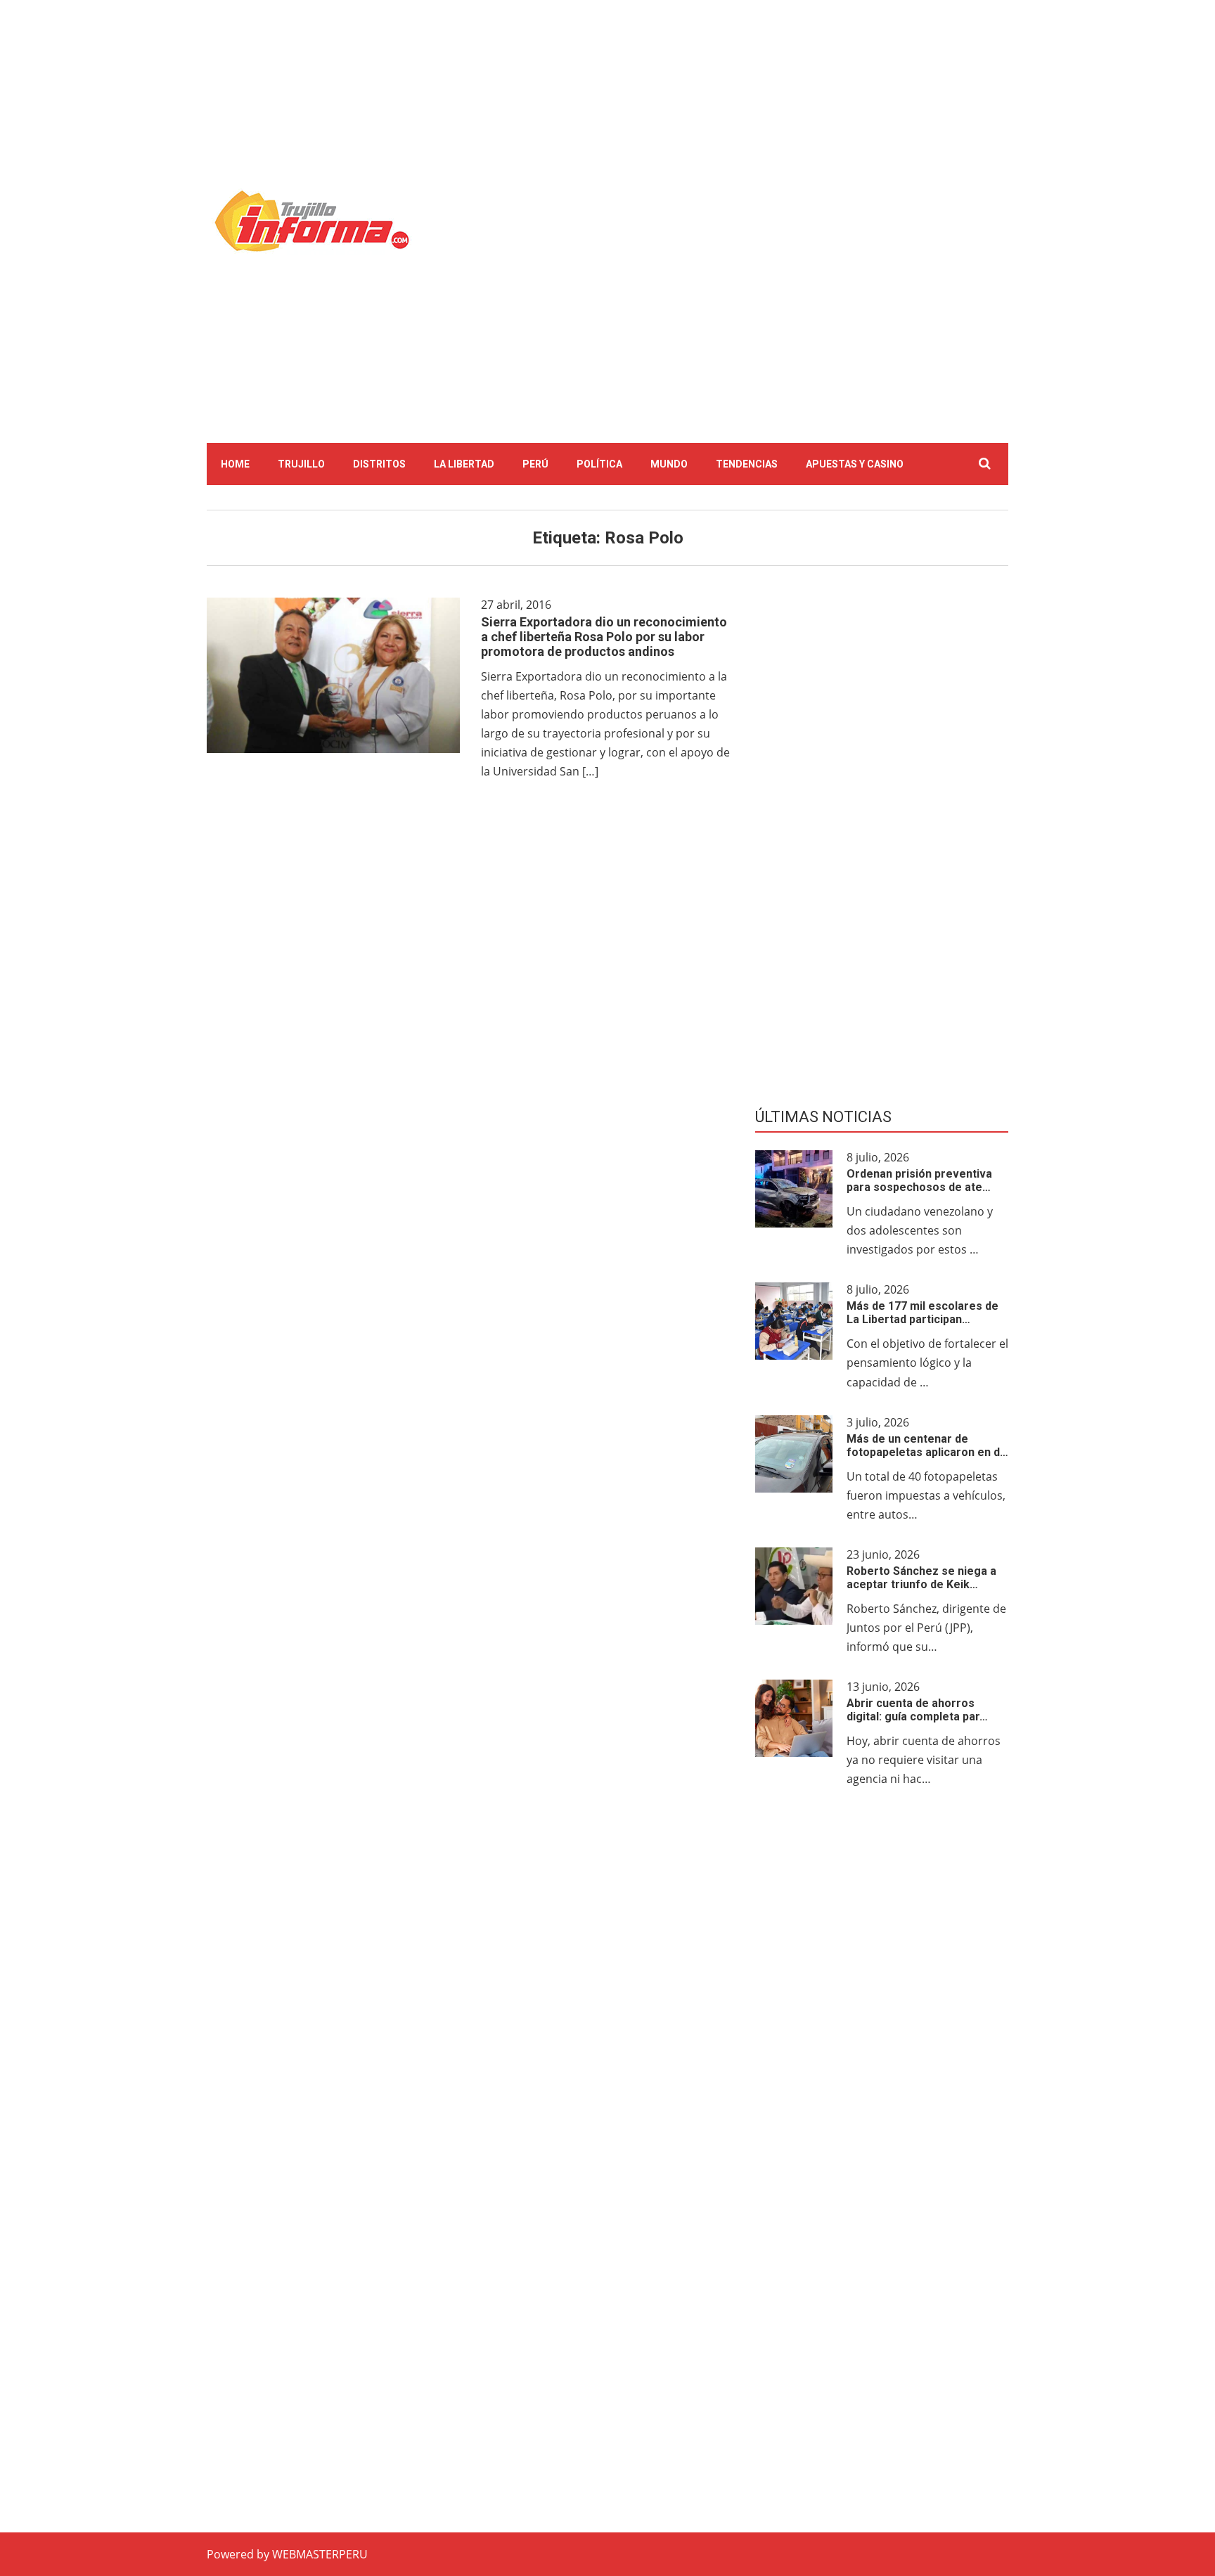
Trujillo (301, 464)
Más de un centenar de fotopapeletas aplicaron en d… (927, 1445)
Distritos (379, 464)
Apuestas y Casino (855, 464)
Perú (535, 464)
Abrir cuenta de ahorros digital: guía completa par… (917, 1710)
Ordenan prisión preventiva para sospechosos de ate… (919, 1180)
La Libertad (464, 464)
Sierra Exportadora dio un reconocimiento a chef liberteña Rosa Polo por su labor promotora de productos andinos (604, 637)
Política (599, 464)
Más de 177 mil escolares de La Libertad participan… (922, 1313)
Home (235, 464)
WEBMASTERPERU (320, 2554)
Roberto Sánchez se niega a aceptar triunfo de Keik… (921, 1578)
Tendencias (747, 464)
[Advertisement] (728, 123)
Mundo (669, 464)
